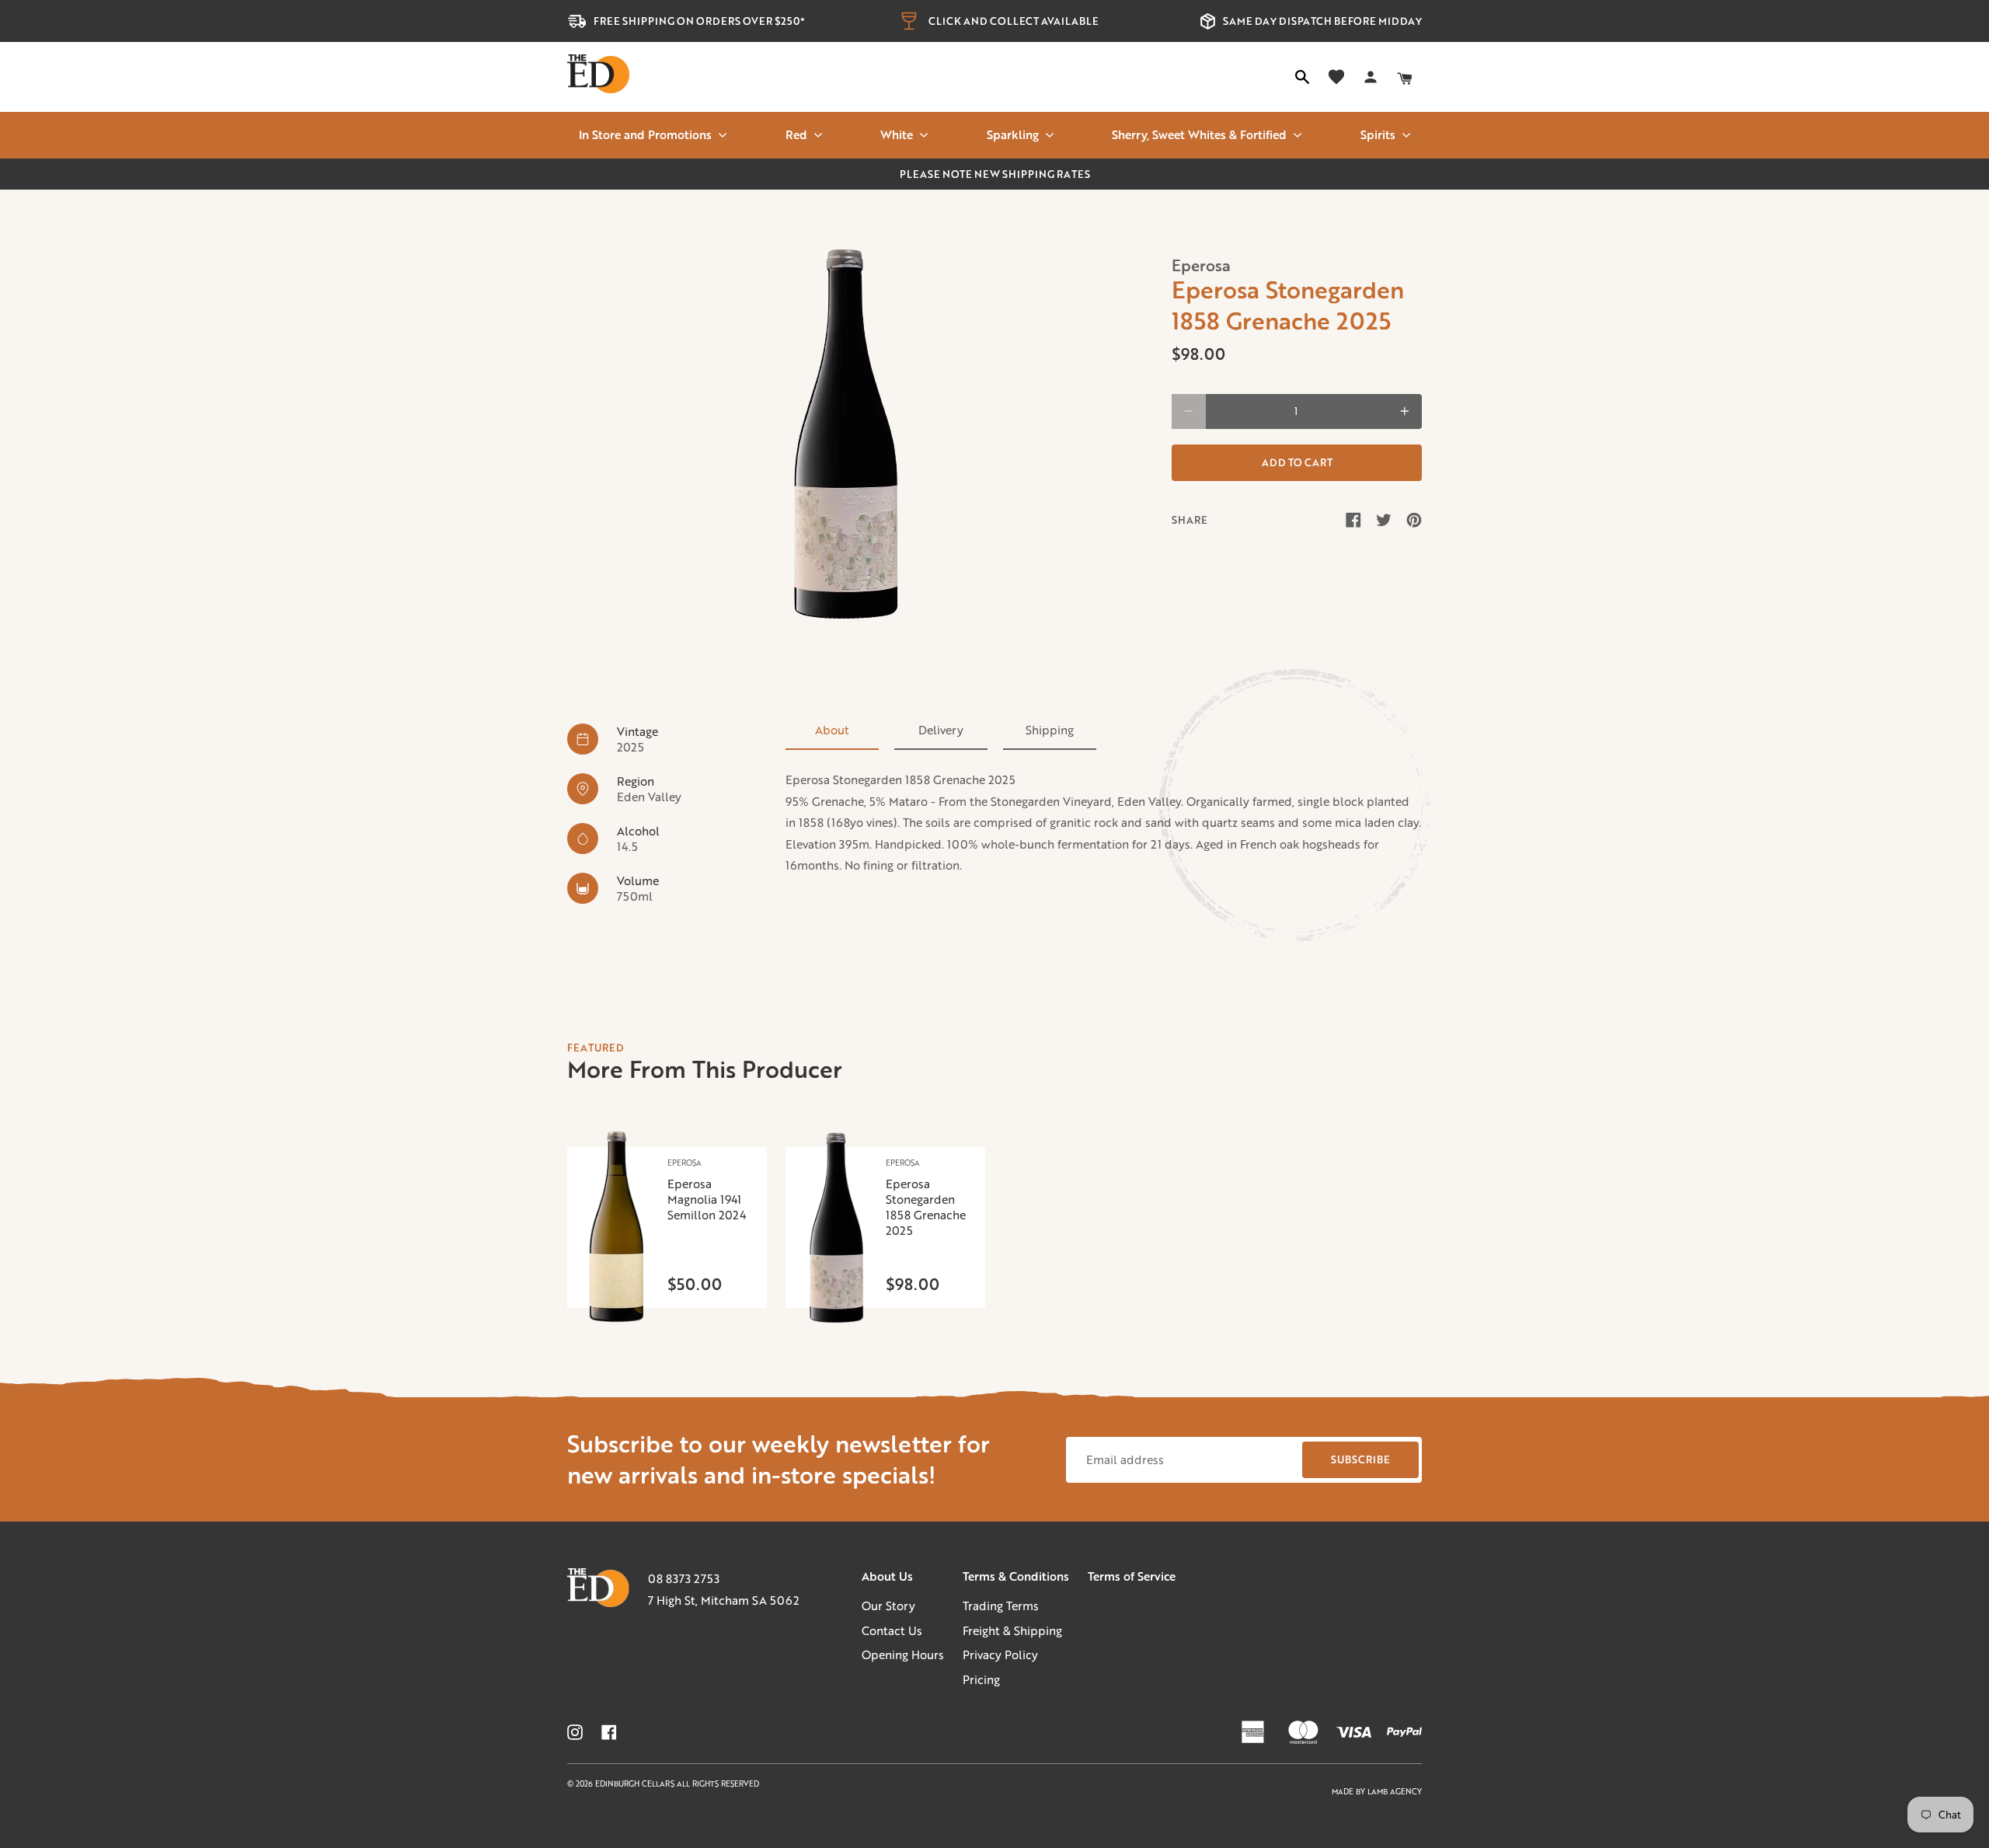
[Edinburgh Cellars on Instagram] (575, 1732)
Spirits (1378, 134)
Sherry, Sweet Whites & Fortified (1199, 134)
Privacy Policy (1000, 1654)
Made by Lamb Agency (1377, 1792)
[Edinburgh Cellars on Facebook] (609, 1732)
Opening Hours (903, 1654)
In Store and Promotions (645, 134)
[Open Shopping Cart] (1405, 77)
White (897, 134)
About (832, 730)
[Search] (1302, 77)
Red (796, 134)
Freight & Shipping (1012, 1630)
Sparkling (1013, 134)
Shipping (1050, 730)
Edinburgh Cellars (636, 1784)
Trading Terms (1001, 1606)
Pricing (981, 1679)
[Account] (1371, 77)
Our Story (888, 1606)
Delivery (941, 730)
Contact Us (892, 1630)
